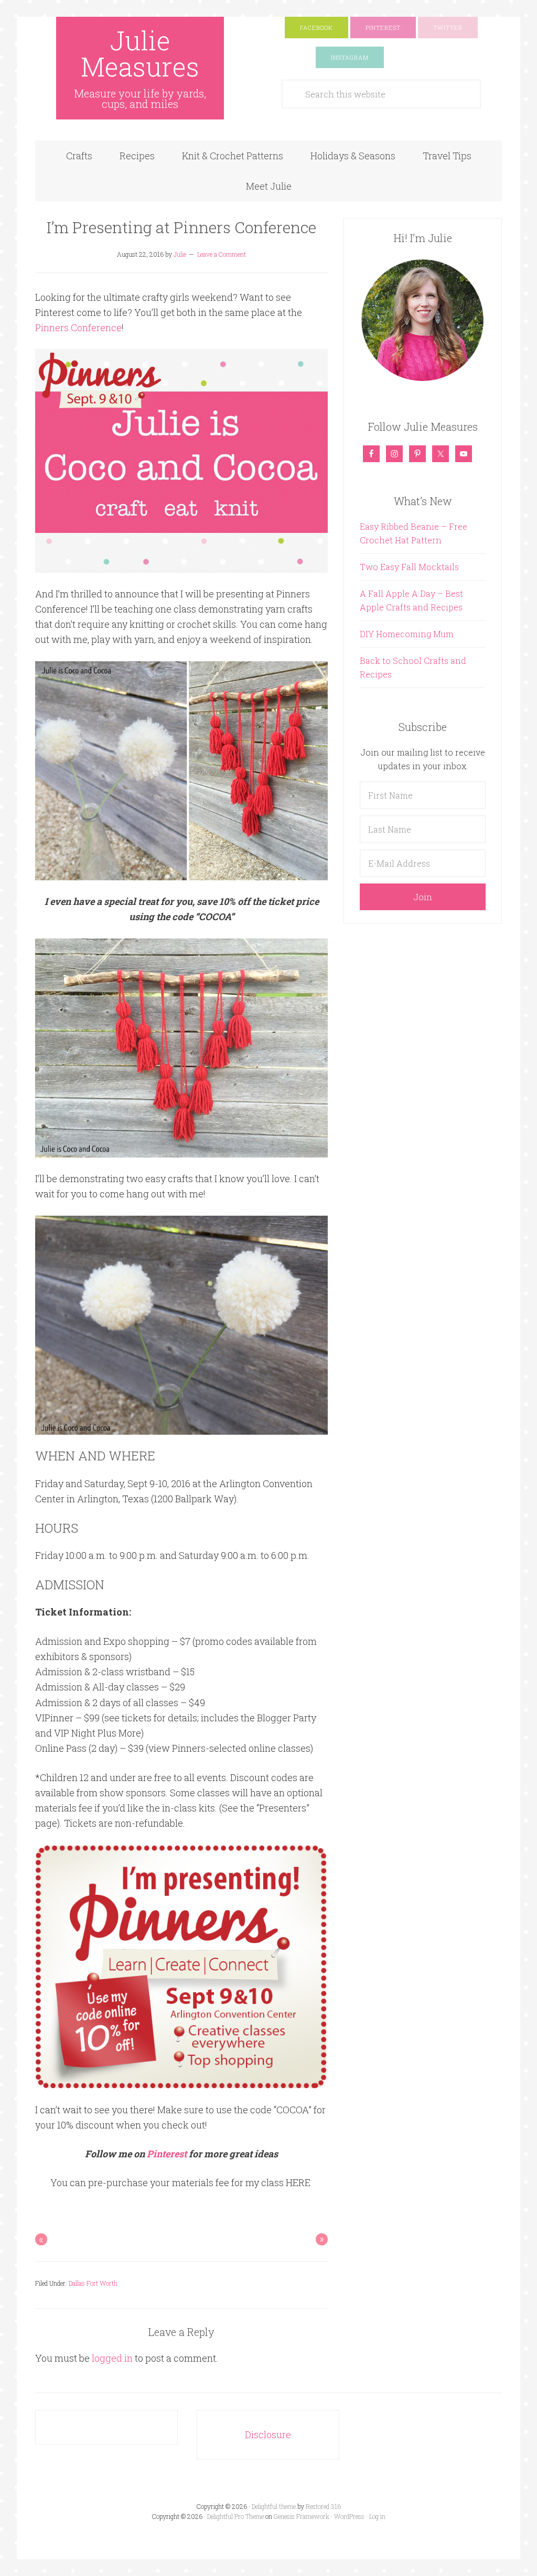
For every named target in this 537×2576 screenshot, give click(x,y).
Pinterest (167, 2154)
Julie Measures (140, 53)
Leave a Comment (222, 254)
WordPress (349, 2516)
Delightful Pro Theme (235, 2516)
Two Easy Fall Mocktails (409, 567)
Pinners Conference (78, 328)
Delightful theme (274, 2506)
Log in (377, 2516)
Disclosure (268, 2435)
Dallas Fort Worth (93, 2283)
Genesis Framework (302, 2516)
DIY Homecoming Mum (407, 634)
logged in (112, 2358)
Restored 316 (323, 2506)
